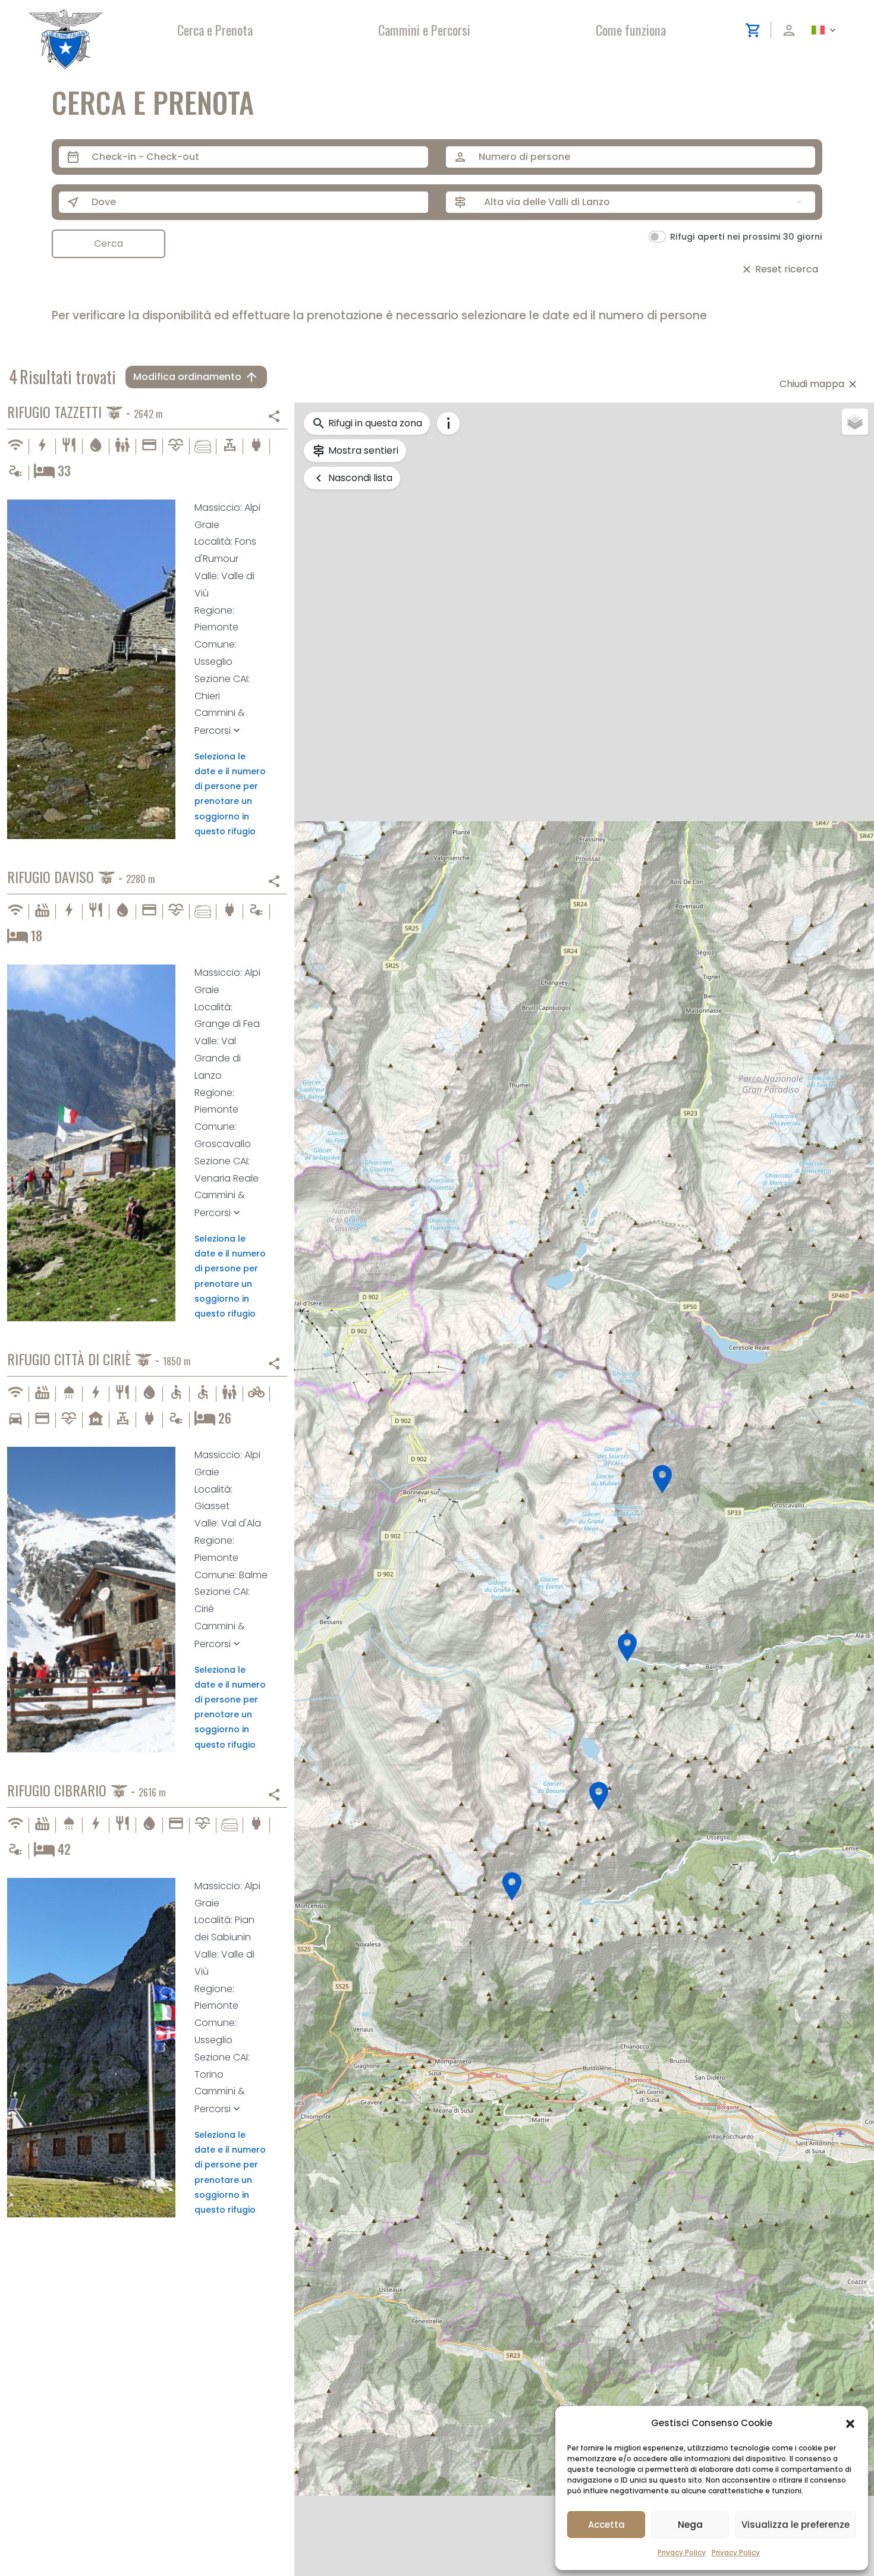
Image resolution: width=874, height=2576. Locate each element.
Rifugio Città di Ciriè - (99, 1360)
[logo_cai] (66, 14)
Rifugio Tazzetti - (85, 413)
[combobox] (645, 202)
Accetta (606, 2525)
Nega (690, 2525)
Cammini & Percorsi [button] (220, 722)
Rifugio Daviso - (81, 878)
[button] (850, 2423)
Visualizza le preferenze (796, 2525)
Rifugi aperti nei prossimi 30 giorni (746, 237)
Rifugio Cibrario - (87, 1791)
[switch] (657, 237)
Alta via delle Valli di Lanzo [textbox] (547, 202)
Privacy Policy (682, 2553)
